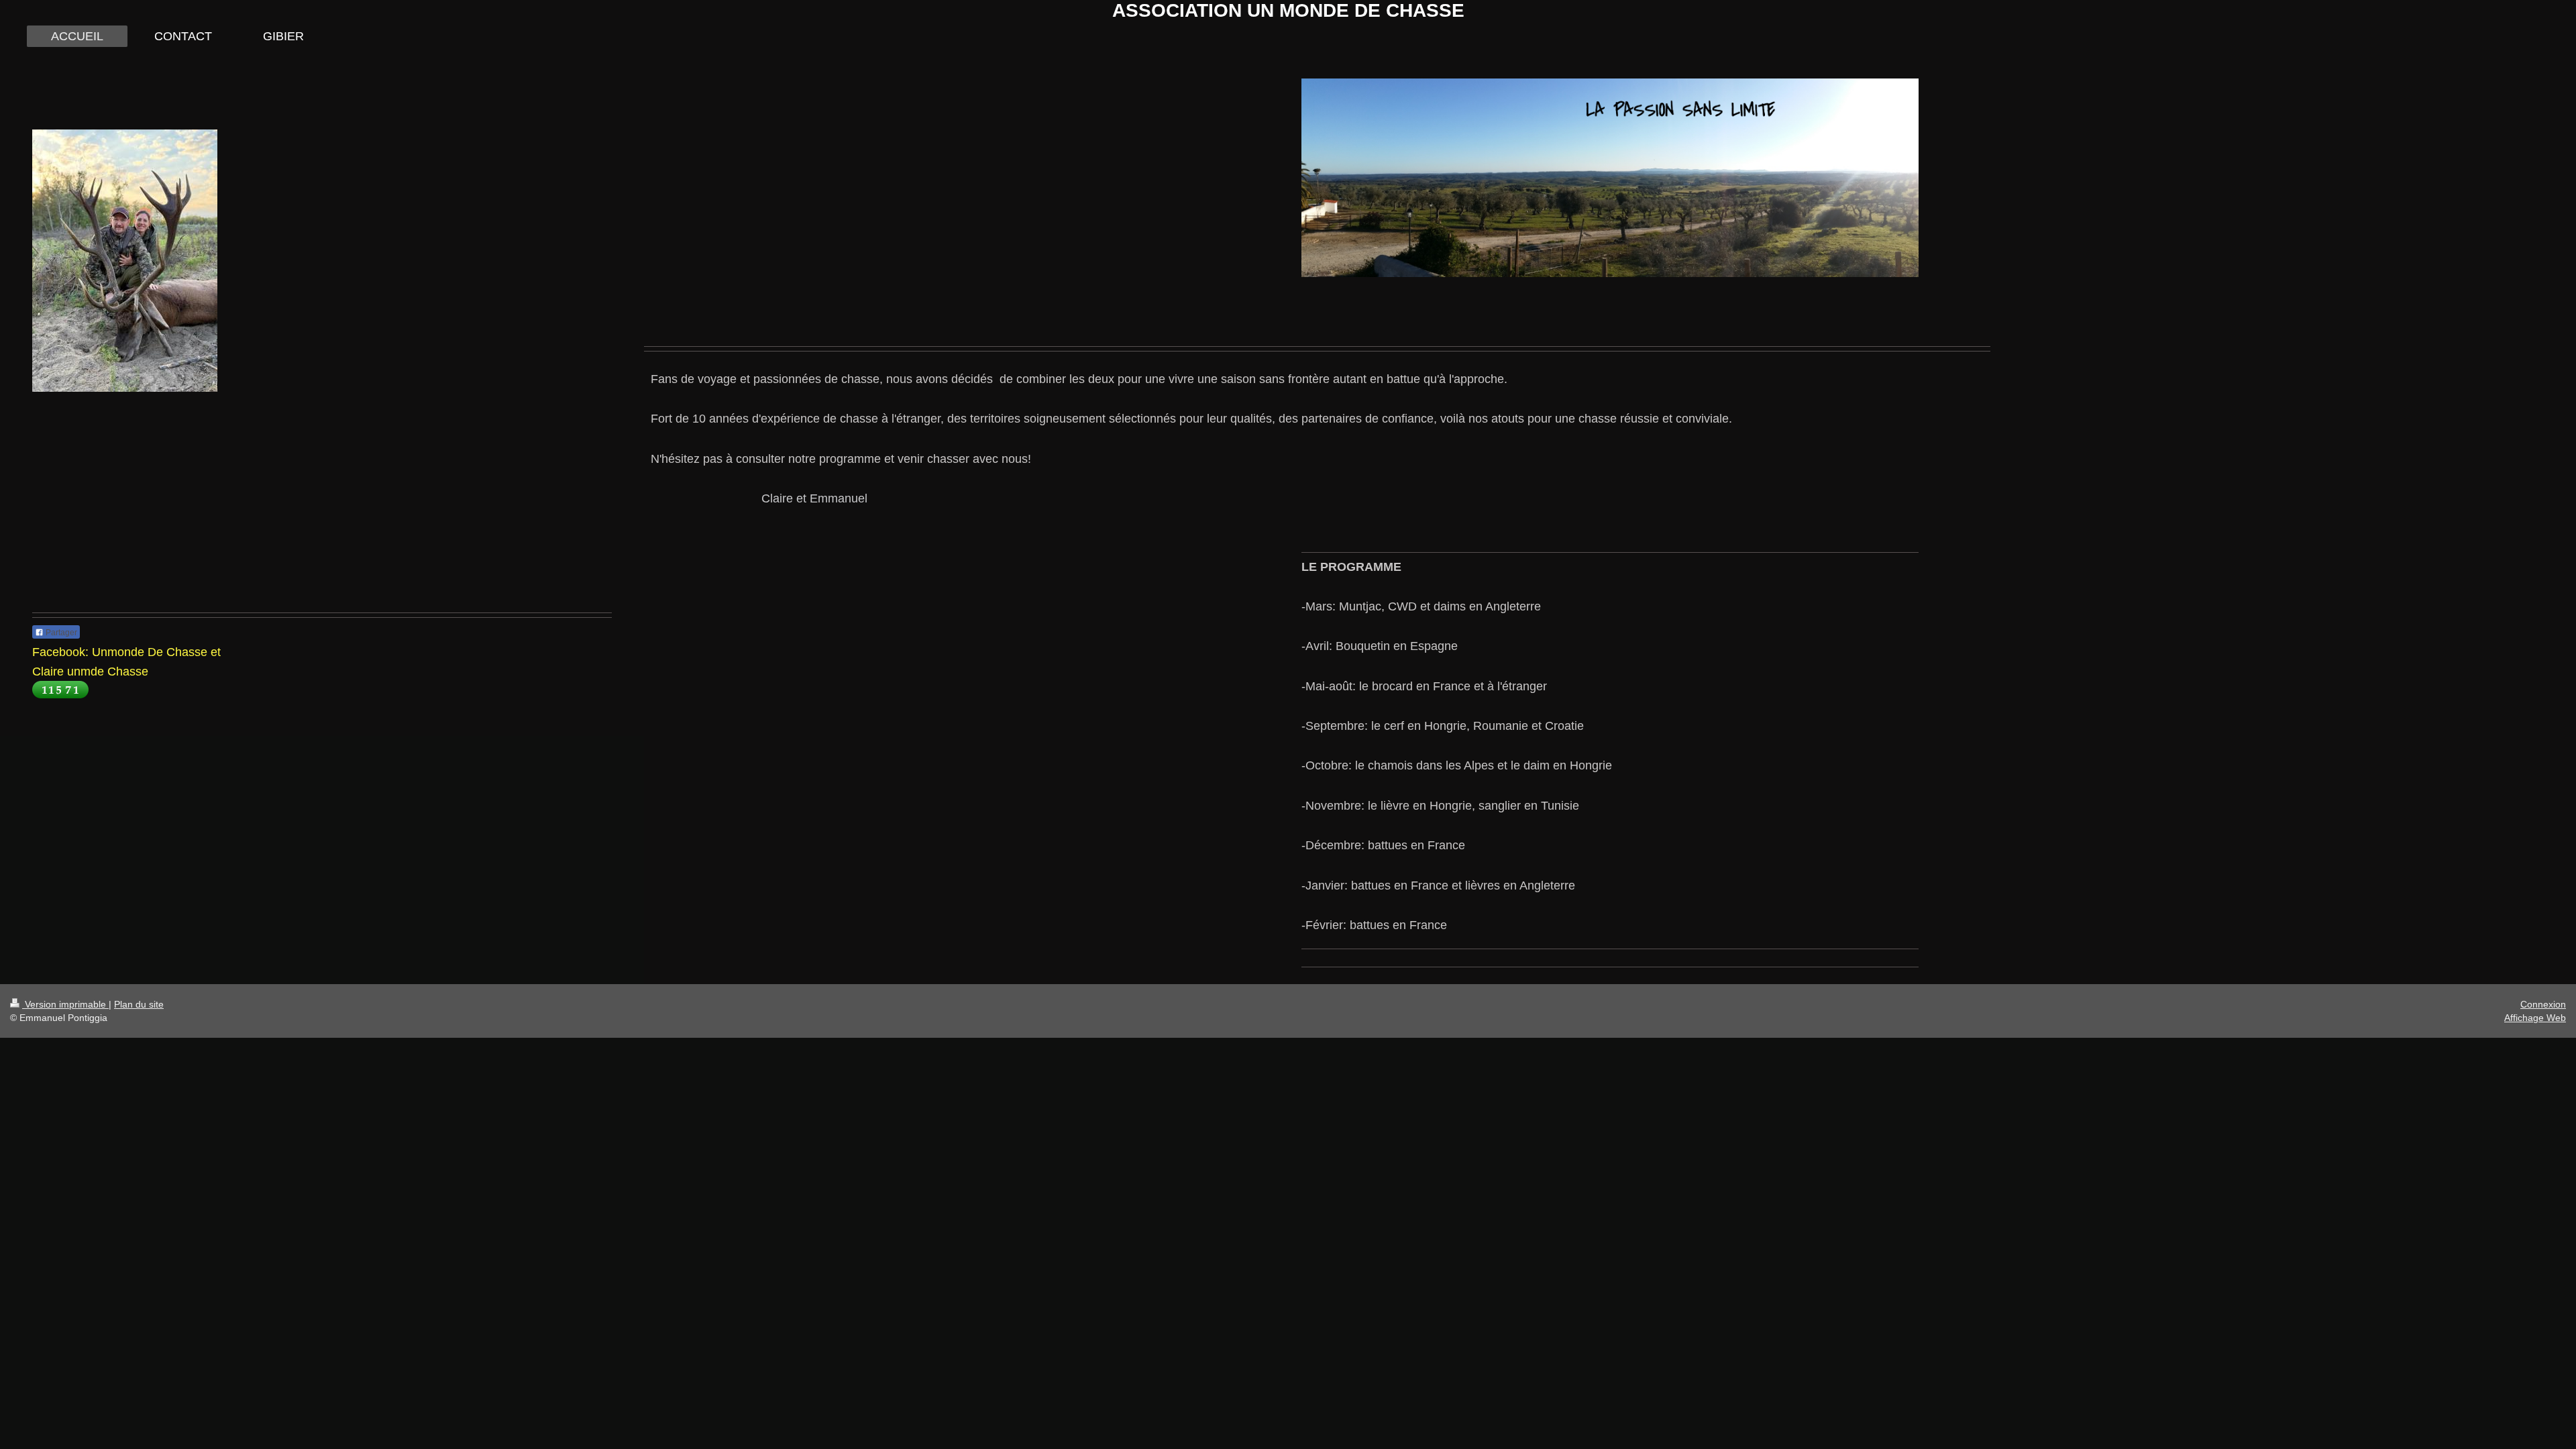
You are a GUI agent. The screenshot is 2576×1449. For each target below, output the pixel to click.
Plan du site (139, 1004)
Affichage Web (2535, 1018)
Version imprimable (65, 1004)
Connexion (2543, 1004)
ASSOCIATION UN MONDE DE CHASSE (1288, 10)
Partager (60, 633)
